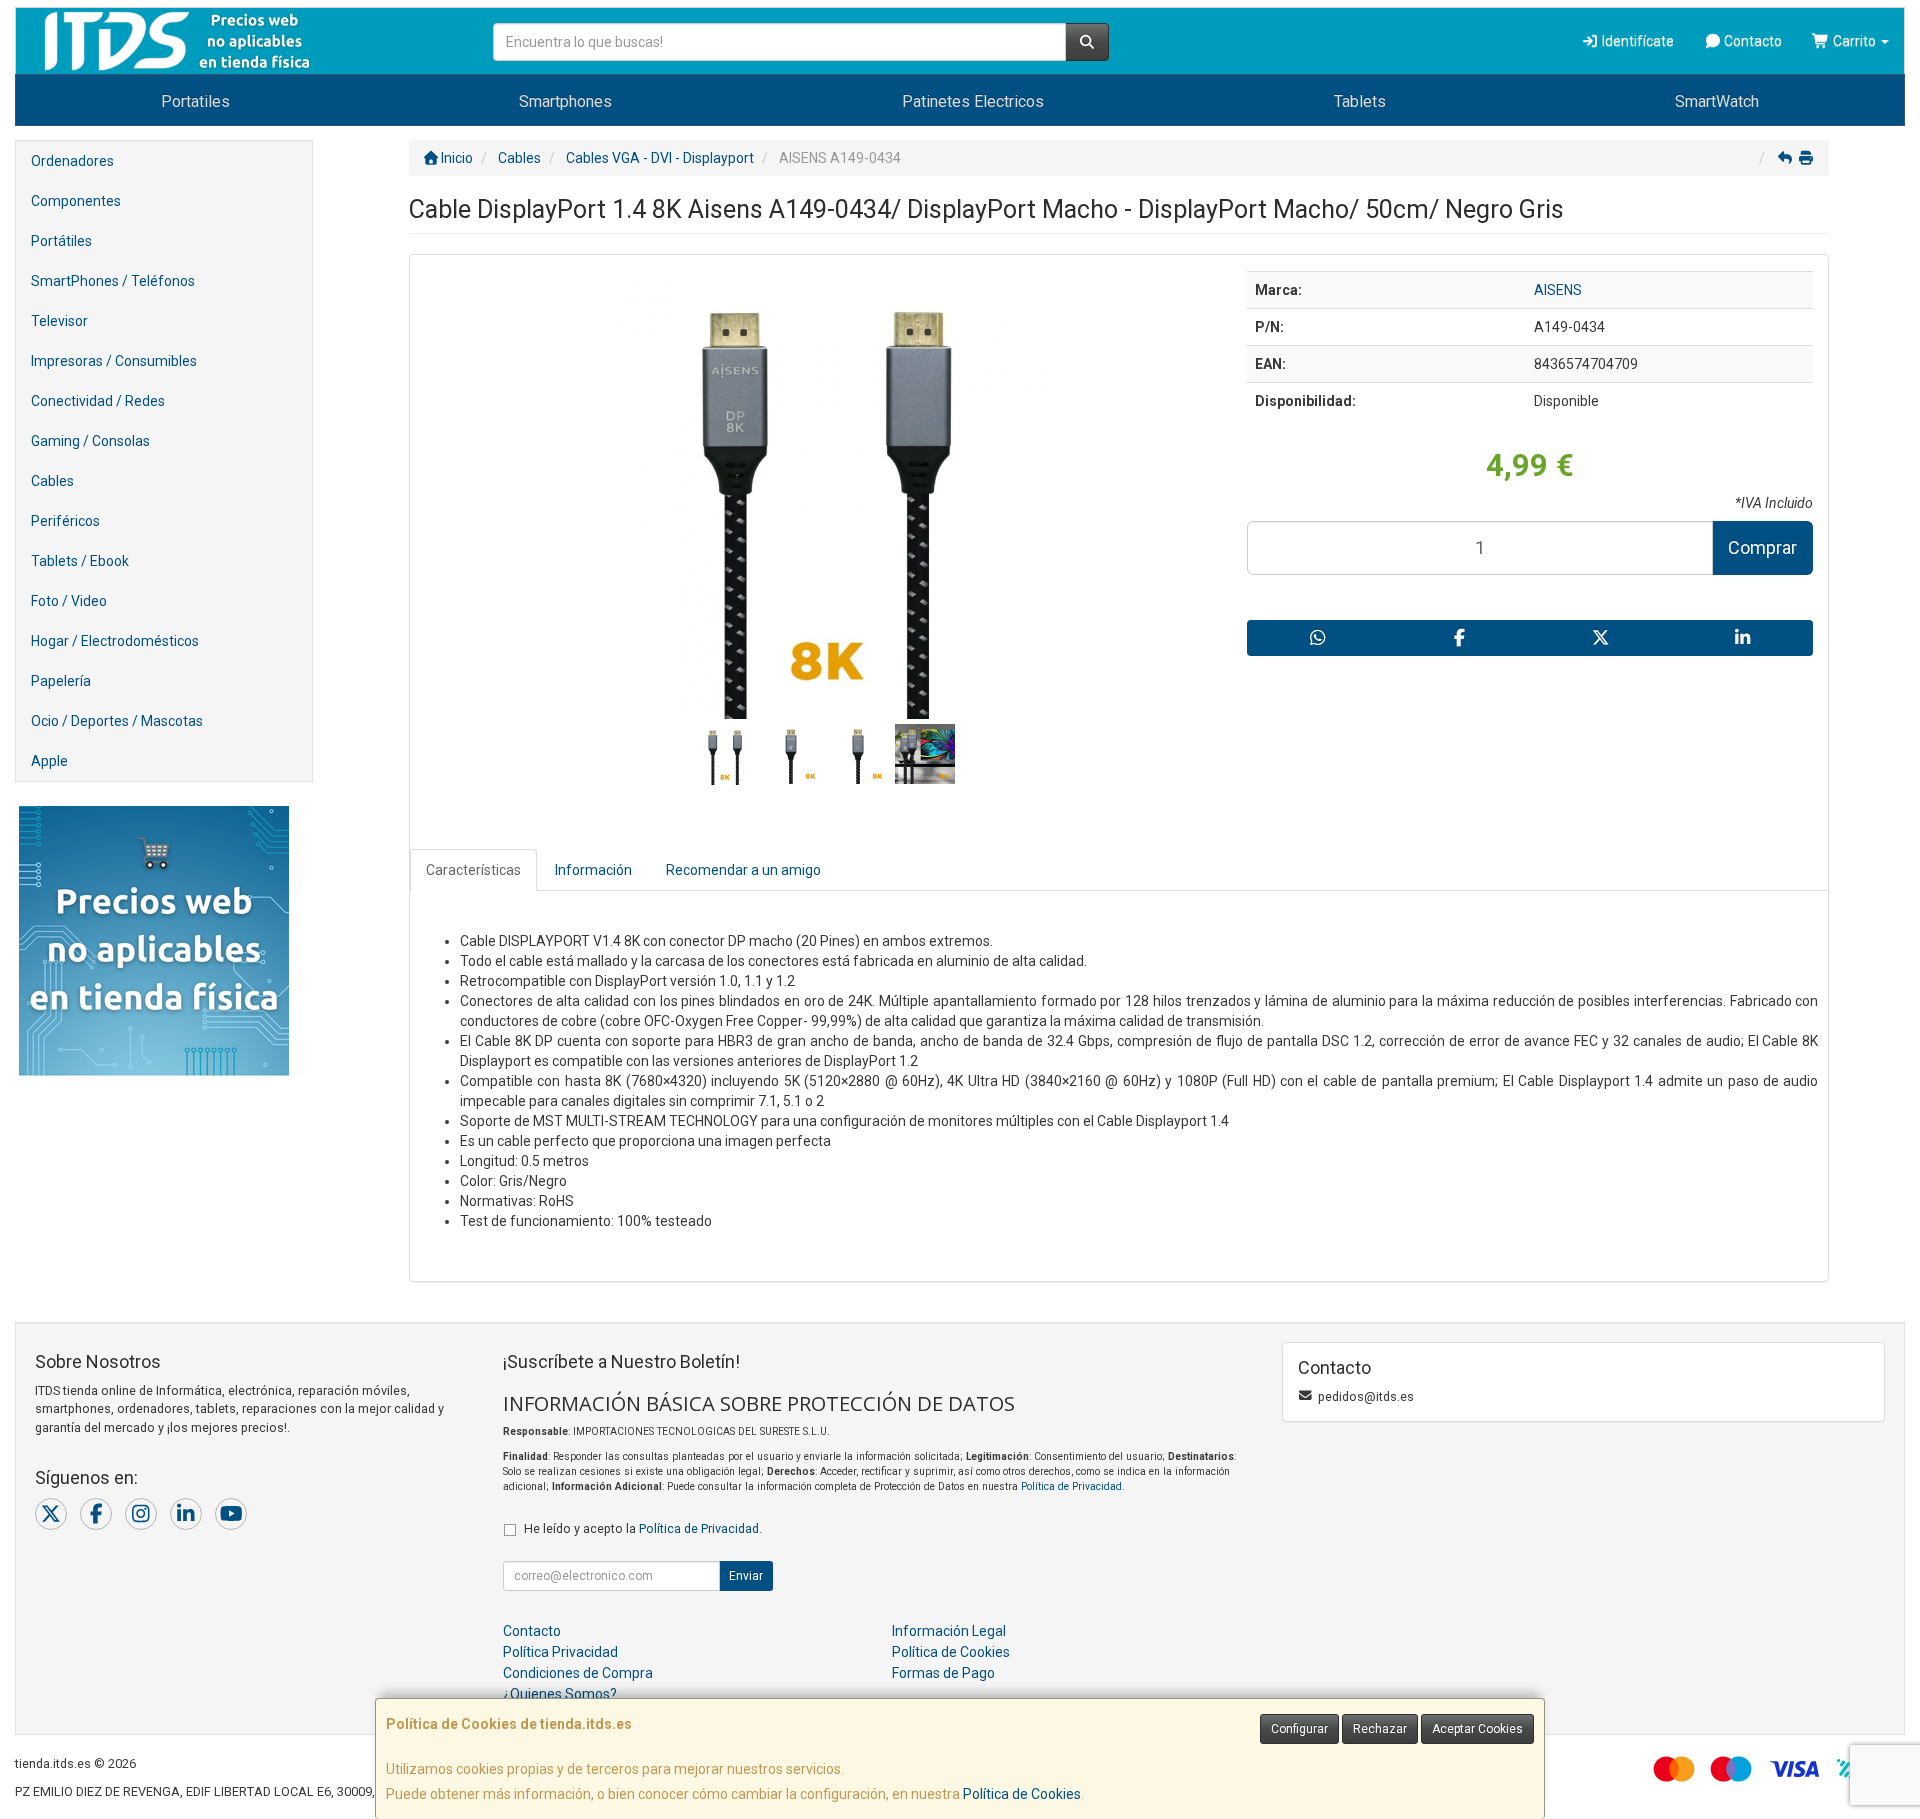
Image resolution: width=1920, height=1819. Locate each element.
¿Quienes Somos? (560, 1694)
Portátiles (61, 241)
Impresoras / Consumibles (114, 361)
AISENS (1558, 290)
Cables (52, 481)
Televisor (59, 321)
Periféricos (65, 521)
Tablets (1360, 101)
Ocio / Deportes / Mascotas (117, 721)
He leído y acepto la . (643, 1528)
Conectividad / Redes (98, 401)
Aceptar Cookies (1477, 1729)
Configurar (1299, 1729)
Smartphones (565, 101)
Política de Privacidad (1071, 1486)
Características (473, 870)
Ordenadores (72, 161)
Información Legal (949, 1631)
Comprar (1762, 547)
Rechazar (1380, 1729)
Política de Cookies (1022, 1794)
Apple (49, 761)
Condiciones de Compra (578, 1673)
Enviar (746, 1576)
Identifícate (1636, 41)
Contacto (1751, 41)
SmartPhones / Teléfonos (113, 281)
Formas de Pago (943, 1673)
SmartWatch (1717, 101)
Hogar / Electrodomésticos (115, 641)
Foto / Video (69, 601)
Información (593, 870)
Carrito (1854, 41)
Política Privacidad (560, 1652)
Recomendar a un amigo (743, 870)
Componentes (76, 201)
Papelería (61, 681)
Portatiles (195, 101)
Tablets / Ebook (80, 561)
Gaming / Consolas (90, 441)
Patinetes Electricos (973, 101)
